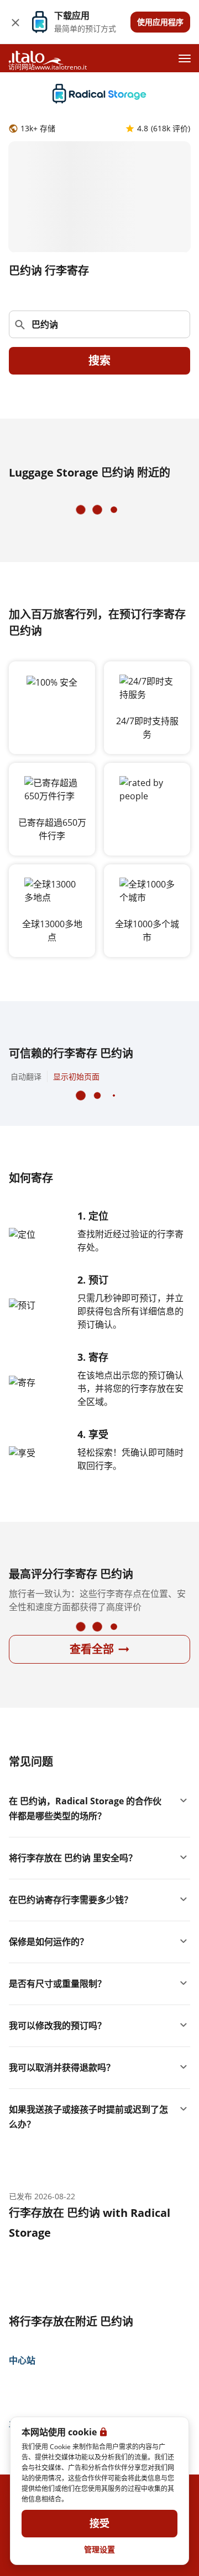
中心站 (22, 2360)
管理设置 (99, 2549)
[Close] (15, 22)
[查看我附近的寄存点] (176, 324)
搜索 (99, 361)
